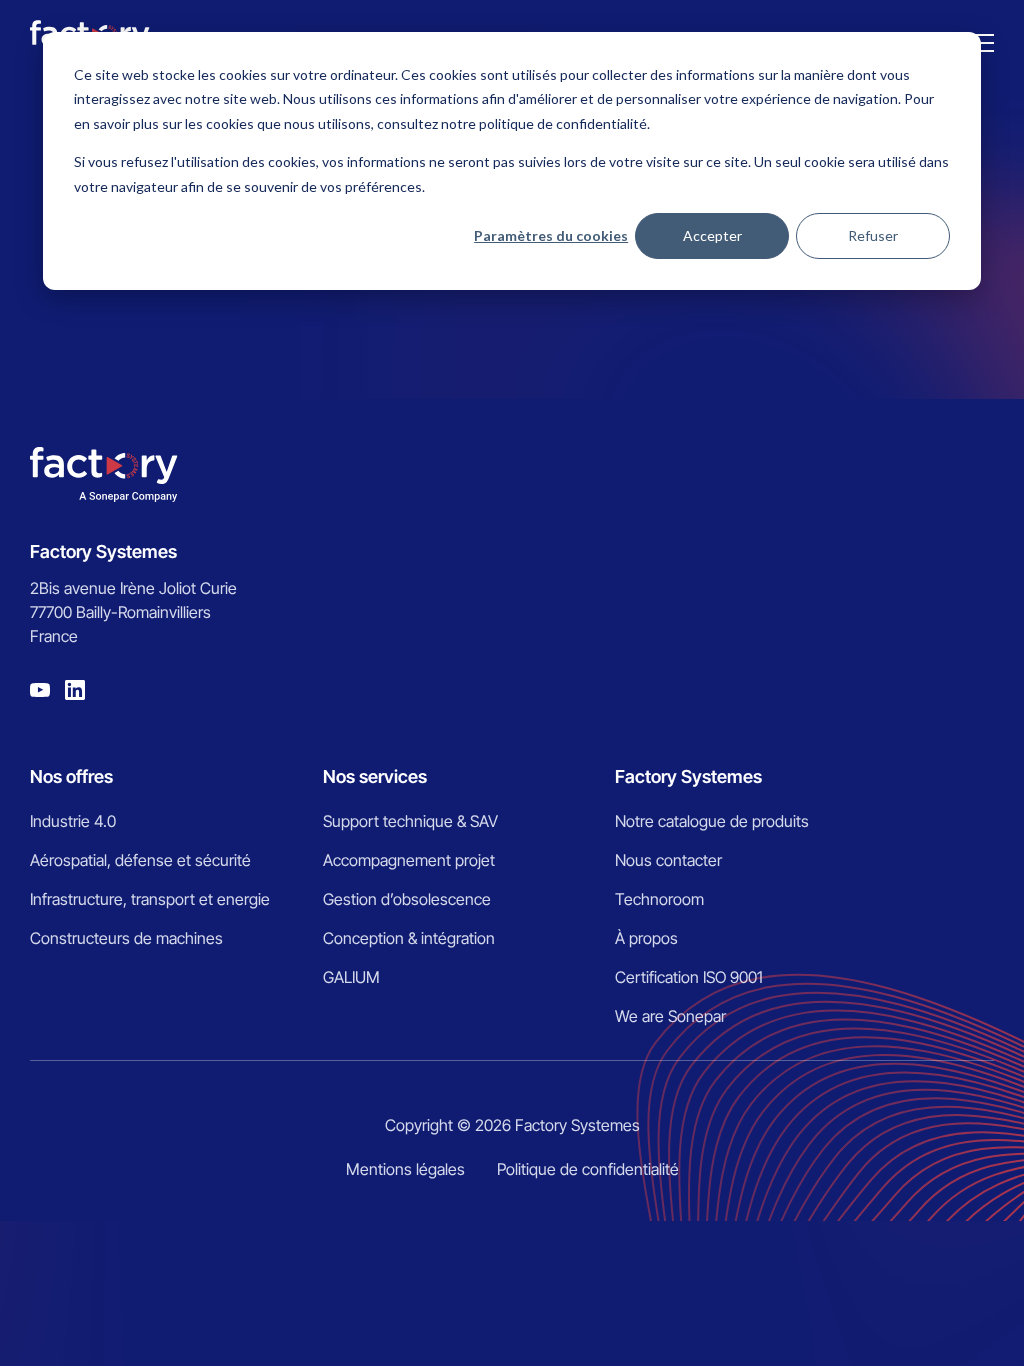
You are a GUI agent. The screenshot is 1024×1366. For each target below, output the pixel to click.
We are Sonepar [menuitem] (670, 1016)
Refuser (873, 235)
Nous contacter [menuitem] (668, 860)
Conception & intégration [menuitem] (409, 938)
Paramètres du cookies (551, 235)
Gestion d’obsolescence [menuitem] (407, 899)
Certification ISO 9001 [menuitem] (689, 977)
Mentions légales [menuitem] (405, 1169)
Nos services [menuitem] (375, 776)
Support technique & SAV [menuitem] (410, 821)
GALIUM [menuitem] (351, 977)
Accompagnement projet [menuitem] (409, 860)
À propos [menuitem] (646, 938)
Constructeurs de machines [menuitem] (126, 938)
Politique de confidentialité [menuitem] (588, 1169)
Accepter (712, 235)
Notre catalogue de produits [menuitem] (712, 821)
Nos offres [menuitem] (71, 776)
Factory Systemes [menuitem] (688, 776)
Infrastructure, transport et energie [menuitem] (150, 899)
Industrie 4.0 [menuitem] (73, 821)
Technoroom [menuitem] (659, 899)
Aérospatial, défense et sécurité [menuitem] (140, 860)
